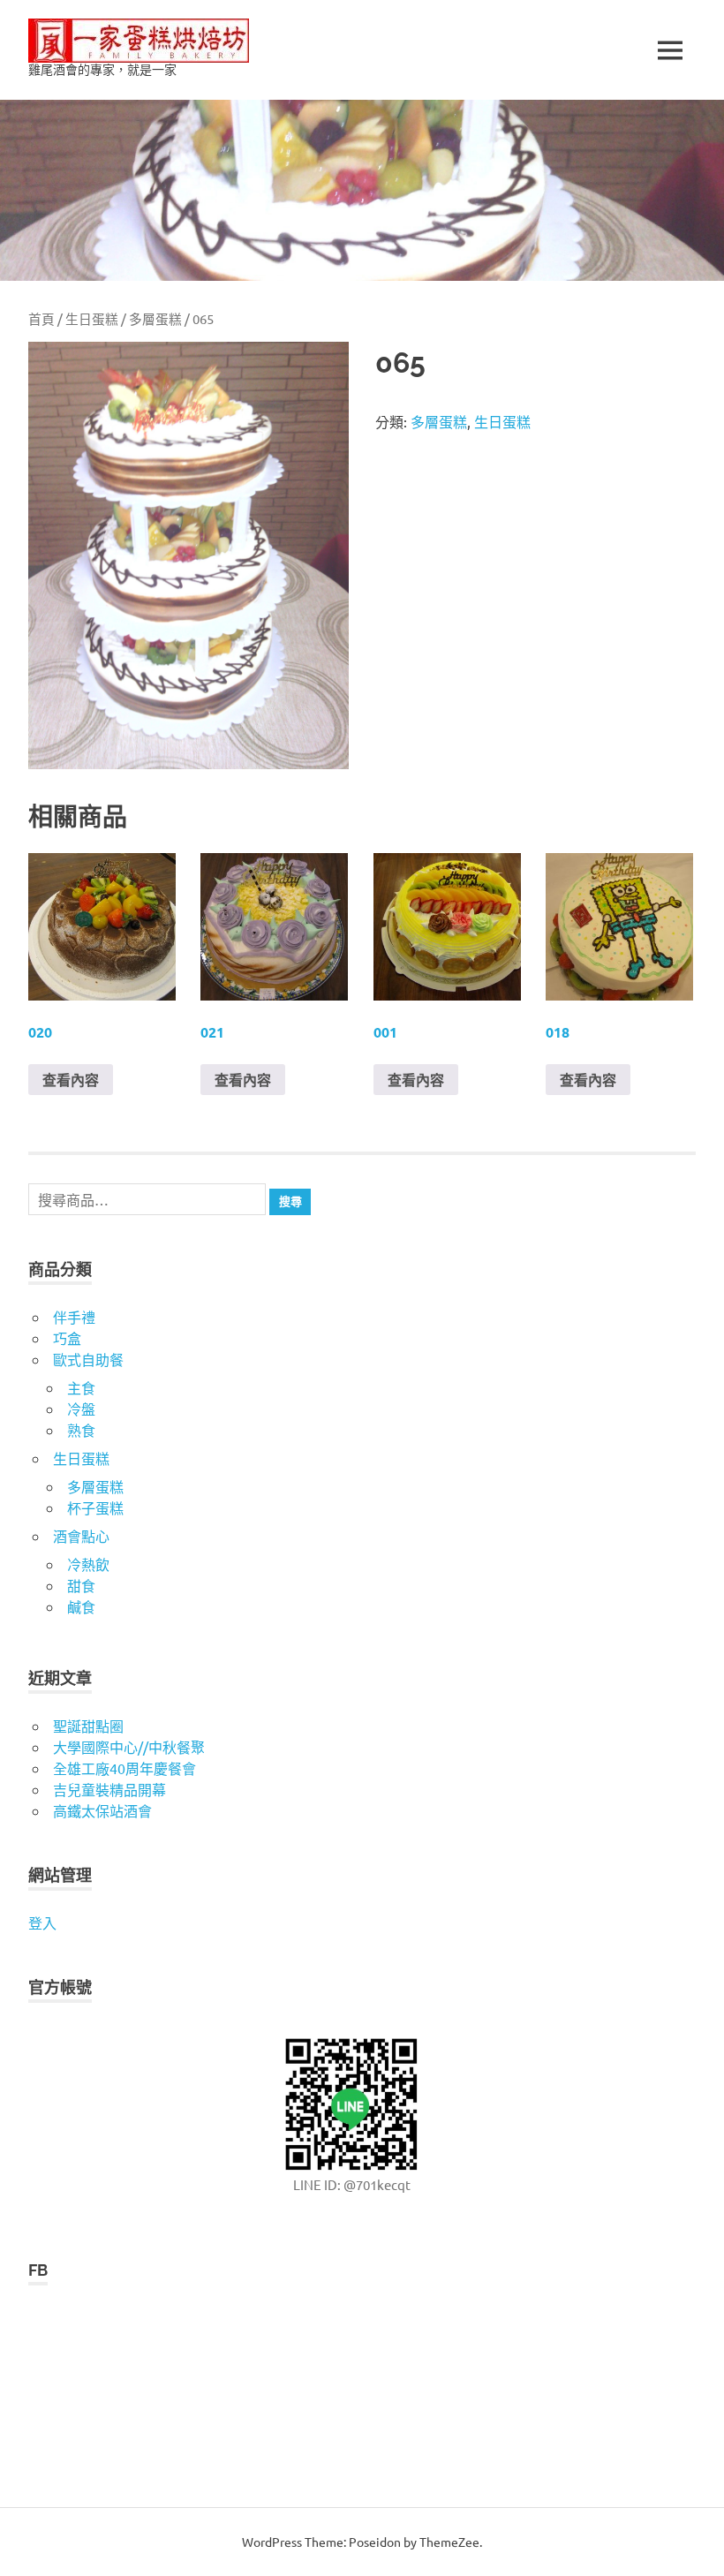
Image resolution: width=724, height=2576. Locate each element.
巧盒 (67, 1338)
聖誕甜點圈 (88, 1726)
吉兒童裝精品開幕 (109, 1789)
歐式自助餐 (88, 1359)
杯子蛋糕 (95, 1507)
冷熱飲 (88, 1564)
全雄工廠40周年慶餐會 (124, 1768)
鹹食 (81, 1606)
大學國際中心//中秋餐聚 (129, 1747)
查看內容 (71, 1080)
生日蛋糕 (92, 318)
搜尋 (290, 1201)
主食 (81, 1387)
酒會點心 (81, 1536)
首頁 (41, 318)
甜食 (81, 1585)
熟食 (81, 1430)
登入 (42, 1923)
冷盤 (81, 1409)
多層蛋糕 (155, 318)
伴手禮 (74, 1317)
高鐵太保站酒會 (102, 1810)
